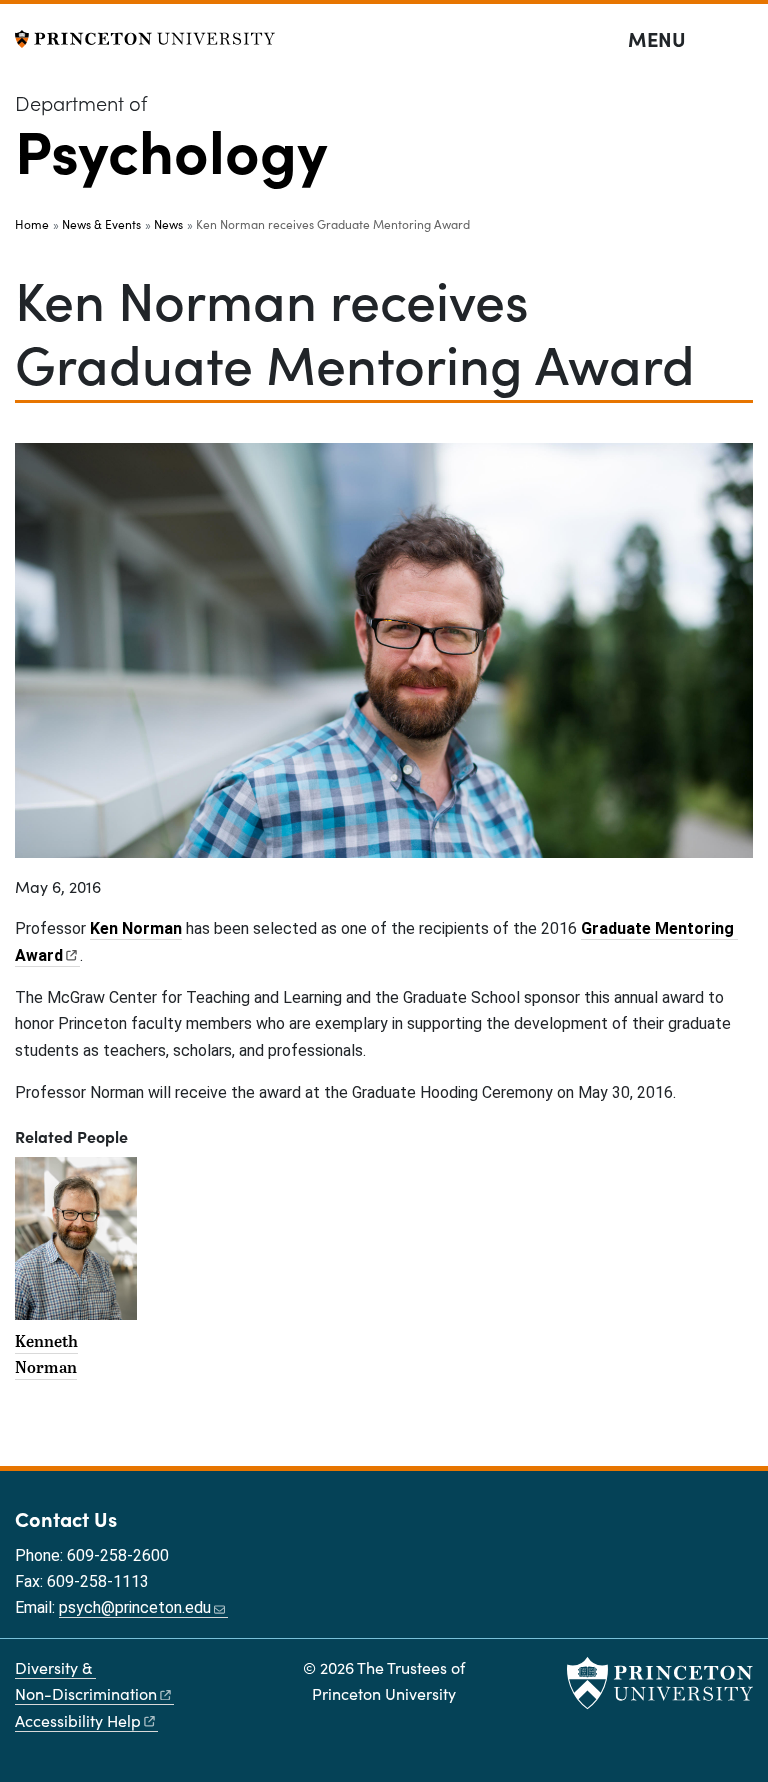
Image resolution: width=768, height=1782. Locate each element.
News (168, 224)
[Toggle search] (740, 40)
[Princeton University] (145, 36)
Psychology (171, 148)
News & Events (101, 224)
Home (32, 224)
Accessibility (78, 1720)
